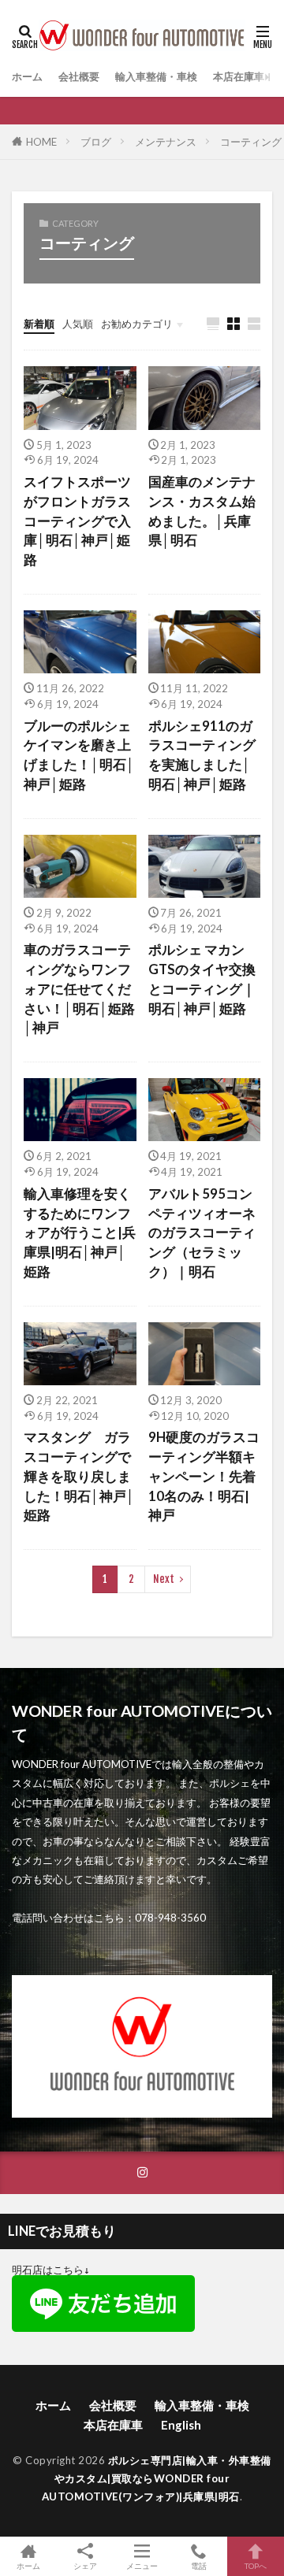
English (181, 2425)
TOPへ (256, 2565)
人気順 (78, 324)
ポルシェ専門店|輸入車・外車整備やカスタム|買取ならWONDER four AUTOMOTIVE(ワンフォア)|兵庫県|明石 (157, 2478)
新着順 (39, 324)
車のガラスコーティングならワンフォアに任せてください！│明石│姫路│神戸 (79, 989)
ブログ (96, 142)
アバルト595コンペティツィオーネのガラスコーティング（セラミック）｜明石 (202, 1233)
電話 (199, 2565)
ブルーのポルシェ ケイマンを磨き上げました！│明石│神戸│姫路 (80, 755)
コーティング (251, 142)
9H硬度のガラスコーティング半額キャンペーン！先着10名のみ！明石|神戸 (204, 1476)
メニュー (142, 2565)
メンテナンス (166, 142)
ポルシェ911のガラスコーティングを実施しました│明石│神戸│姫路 (202, 755)
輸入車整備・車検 (156, 76)
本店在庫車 (239, 76)
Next (164, 1579)
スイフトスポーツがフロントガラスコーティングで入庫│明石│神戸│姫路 (77, 521)
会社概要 (79, 76)
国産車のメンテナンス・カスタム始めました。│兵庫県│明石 (202, 511)
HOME (41, 142)
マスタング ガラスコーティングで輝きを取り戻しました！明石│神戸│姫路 (79, 1476)
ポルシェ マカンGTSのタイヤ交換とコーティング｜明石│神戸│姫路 (202, 979)
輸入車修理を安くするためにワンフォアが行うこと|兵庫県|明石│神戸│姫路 (80, 1233)
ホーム (27, 76)
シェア (85, 2566)
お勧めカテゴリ (137, 324)
